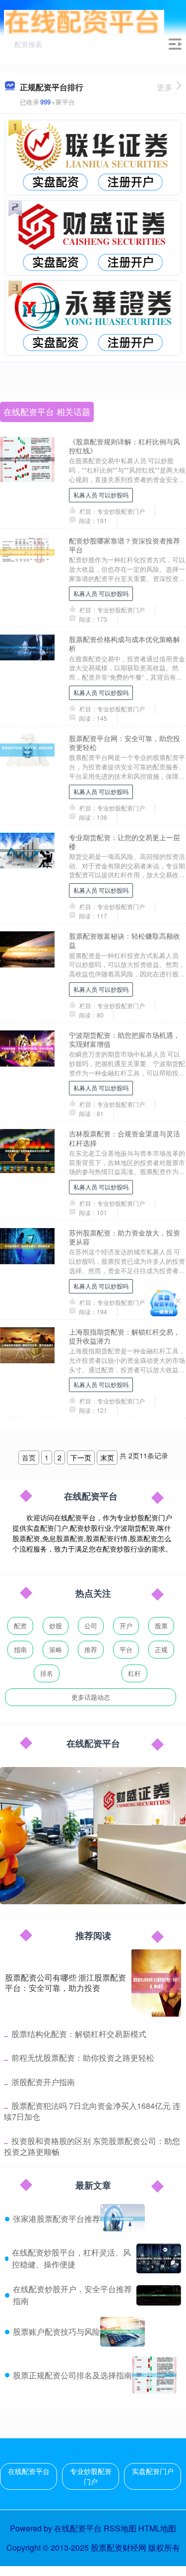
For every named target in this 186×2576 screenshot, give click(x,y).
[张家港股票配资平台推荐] (123, 2219)
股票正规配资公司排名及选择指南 (72, 2375)
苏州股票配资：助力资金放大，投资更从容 (124, 1237)
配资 (20, 1626)
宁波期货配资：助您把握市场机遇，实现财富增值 (124, 1039)
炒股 (56, 1626)
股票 (161, 1626)
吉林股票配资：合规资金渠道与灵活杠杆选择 (124, 1138)
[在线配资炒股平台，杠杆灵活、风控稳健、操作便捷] (159, 2258)
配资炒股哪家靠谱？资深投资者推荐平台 (124, 545)
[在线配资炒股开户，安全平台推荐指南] (159, 2295)
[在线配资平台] (84, 21)
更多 (165, 87)
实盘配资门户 (153, 2471)
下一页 (81, 1457)
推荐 (91, 1649)
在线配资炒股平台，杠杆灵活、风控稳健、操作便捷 (71, 2258)
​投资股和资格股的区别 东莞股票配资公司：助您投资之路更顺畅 (92, 2146)
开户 (126, 1626)
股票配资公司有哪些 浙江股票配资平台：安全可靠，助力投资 (65, 1983)
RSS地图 (120, 2528)
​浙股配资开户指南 (43, 2082)
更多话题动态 (91, 1697)
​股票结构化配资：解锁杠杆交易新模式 (79, 2034)
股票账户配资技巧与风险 (57, 2332)
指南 (20, 1649)
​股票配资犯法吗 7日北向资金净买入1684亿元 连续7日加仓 (92, 2111)
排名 (47, 1673)
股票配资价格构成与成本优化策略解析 (124, 644)
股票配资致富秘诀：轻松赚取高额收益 (124, 940)
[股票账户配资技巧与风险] (123, 2332)
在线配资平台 (29, 2471)
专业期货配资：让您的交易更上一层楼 (124, 842)
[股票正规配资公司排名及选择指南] (154, 2375)
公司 (91, 1626)
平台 (126, 1649)
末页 (107, 1457)
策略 (56, 1649)
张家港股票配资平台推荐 (57, 2219)
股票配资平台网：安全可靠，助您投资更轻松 (124, 743)
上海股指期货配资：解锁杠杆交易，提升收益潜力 (124, 1336)
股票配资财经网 (119, 2548)
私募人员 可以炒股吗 (101, 495)
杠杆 (134, 1673)
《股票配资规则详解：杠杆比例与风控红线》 (124, 446)
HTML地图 (157, 2528)
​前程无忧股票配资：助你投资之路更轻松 (83, 2058)
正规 (161, 1649)
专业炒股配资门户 (91, 2476)
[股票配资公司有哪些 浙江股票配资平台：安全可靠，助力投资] (156, 1983)
